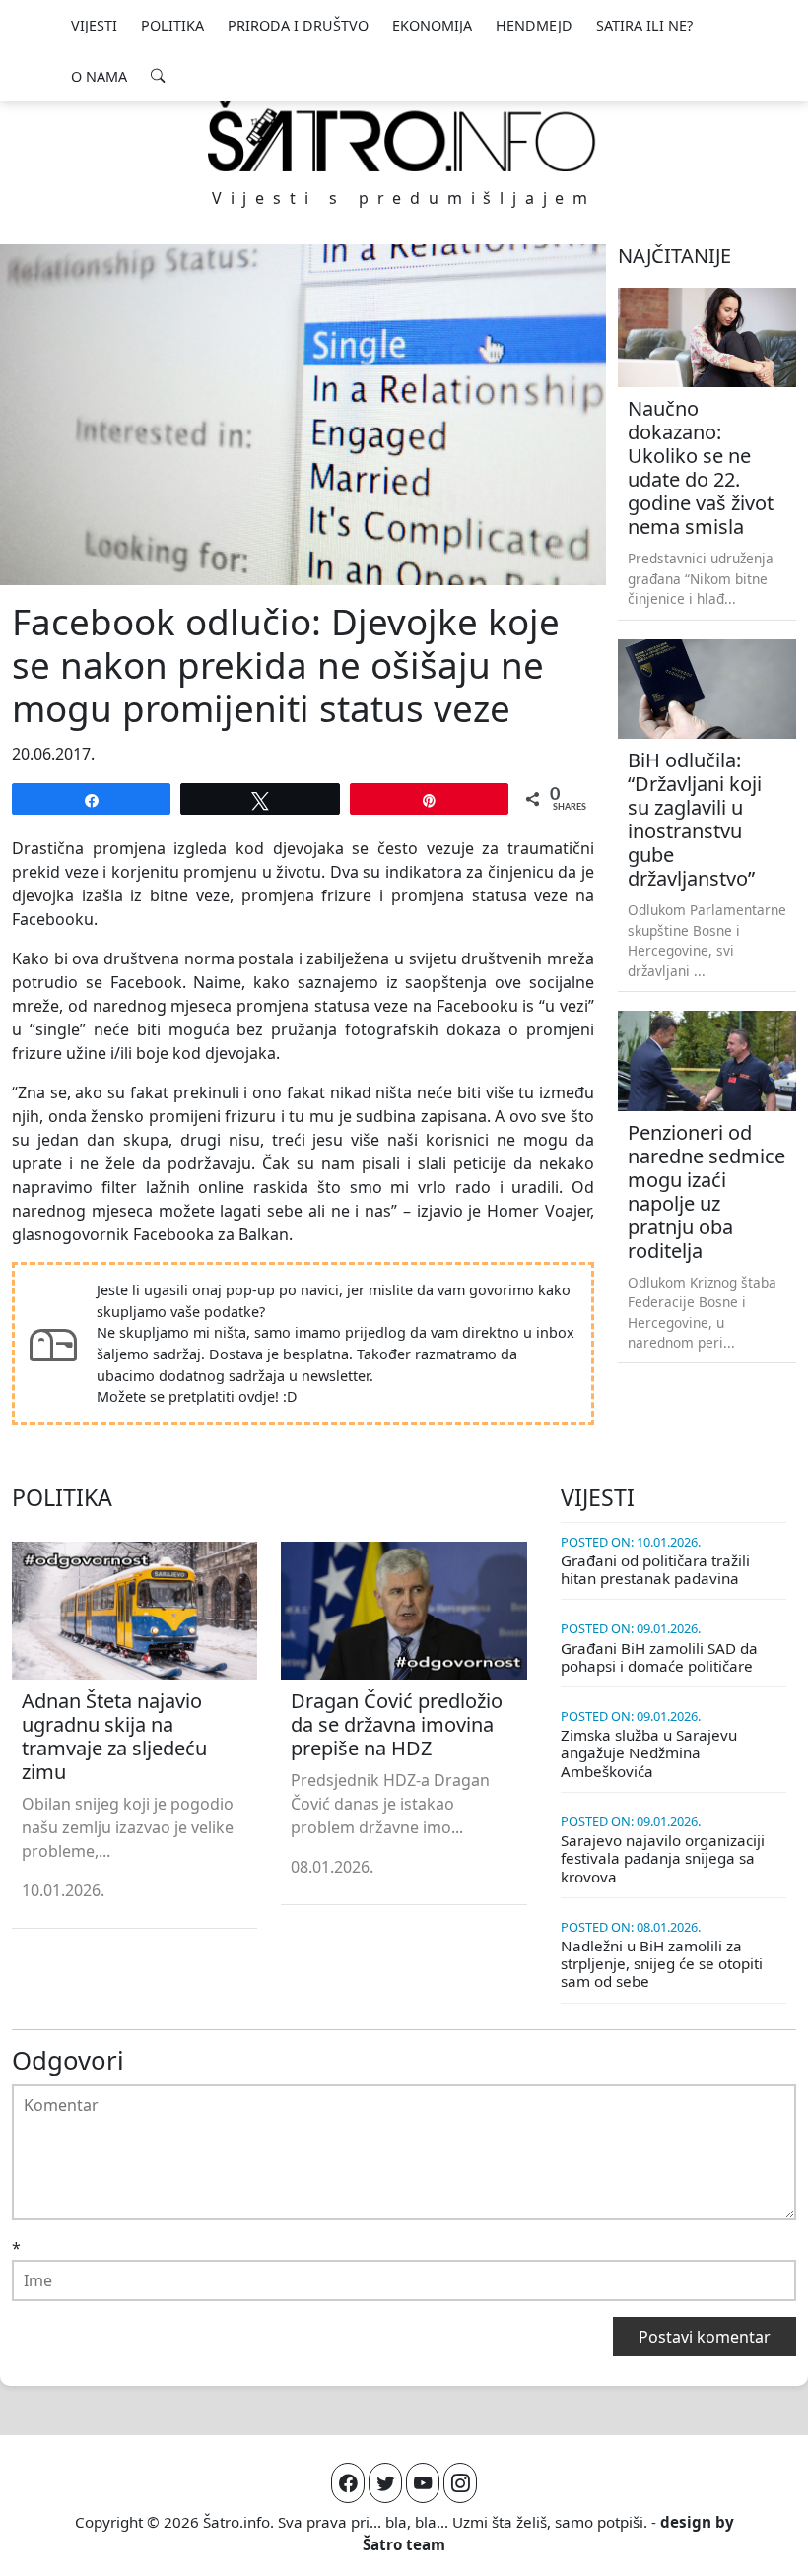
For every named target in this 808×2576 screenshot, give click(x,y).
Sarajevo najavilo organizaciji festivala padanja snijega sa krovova (663, 1858)
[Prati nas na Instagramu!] (460, 2483)
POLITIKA (172, 25)
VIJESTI (94, 25)
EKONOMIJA (432, 25)
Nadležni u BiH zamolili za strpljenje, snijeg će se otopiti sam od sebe (662, 1963)
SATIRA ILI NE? (644, 25)
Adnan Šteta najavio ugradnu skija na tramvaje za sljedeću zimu (114, 1736)
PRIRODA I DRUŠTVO (298, 25)
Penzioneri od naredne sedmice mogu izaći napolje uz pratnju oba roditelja (707, 1191)
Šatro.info (236, 2522)
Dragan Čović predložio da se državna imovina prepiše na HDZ (397, 1724)
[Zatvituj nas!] (385, 2483)
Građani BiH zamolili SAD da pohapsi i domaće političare (659, 1657)
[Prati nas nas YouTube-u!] (423, 2483)
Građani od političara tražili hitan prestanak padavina (655, 1569)
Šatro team (404, 2544)
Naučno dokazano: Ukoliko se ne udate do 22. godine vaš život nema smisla (701, 467)
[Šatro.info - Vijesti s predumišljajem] (404, 135)
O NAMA (99, 76)
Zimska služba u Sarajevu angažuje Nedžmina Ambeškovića (649, 1752)
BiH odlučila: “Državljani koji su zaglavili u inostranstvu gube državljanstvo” (695, 819)
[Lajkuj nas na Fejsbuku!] (348, 2483)
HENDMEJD (534, 25)
